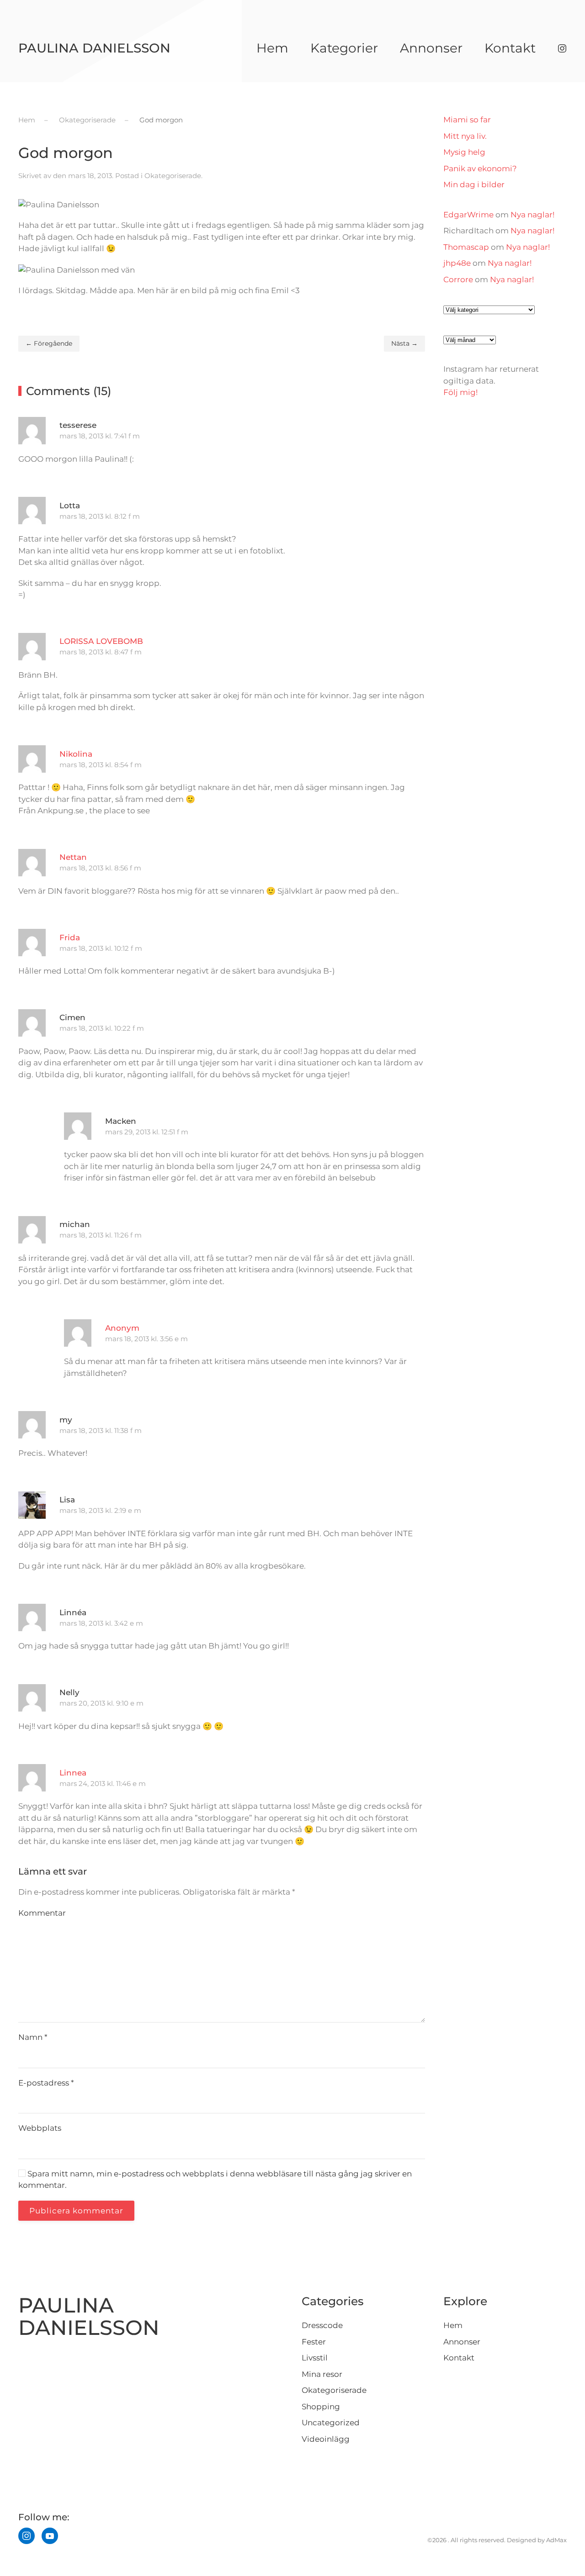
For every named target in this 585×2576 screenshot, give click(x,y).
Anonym (122, 1328)
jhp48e (457, 263)
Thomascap (466, 247)
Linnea (73, 1773)
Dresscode (322, 2325)
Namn (33, 2037)
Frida (70, 938)
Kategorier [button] (344, 48)
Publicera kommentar (76, 2211)
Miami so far (467, 120)
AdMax (556, 2540)
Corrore (458, 279)
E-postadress (46, 2083)
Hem (272, 48)
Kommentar (42, 1913)
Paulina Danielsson (94, 48)
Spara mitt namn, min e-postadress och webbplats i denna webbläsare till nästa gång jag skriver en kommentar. (215, 2180)
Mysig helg (464, 152)
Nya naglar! (532, 215)
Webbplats (40, 2128)
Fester (314, 2342)
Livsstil (315, 2358)
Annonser (431, 48)
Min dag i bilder (474, 184)
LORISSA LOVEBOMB (101, 641)
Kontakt (510, 48)
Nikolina (76, 754)
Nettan (73, 857)
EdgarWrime (468, 215)
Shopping (321, 2407)
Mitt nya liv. (465, 136)
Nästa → (404, 343)
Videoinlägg (326, 2439)
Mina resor (322, 2374)
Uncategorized (331, 2423)
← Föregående (49, 343)
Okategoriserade (173, 176)
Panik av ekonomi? (480, 169)
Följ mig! (460, 392)
